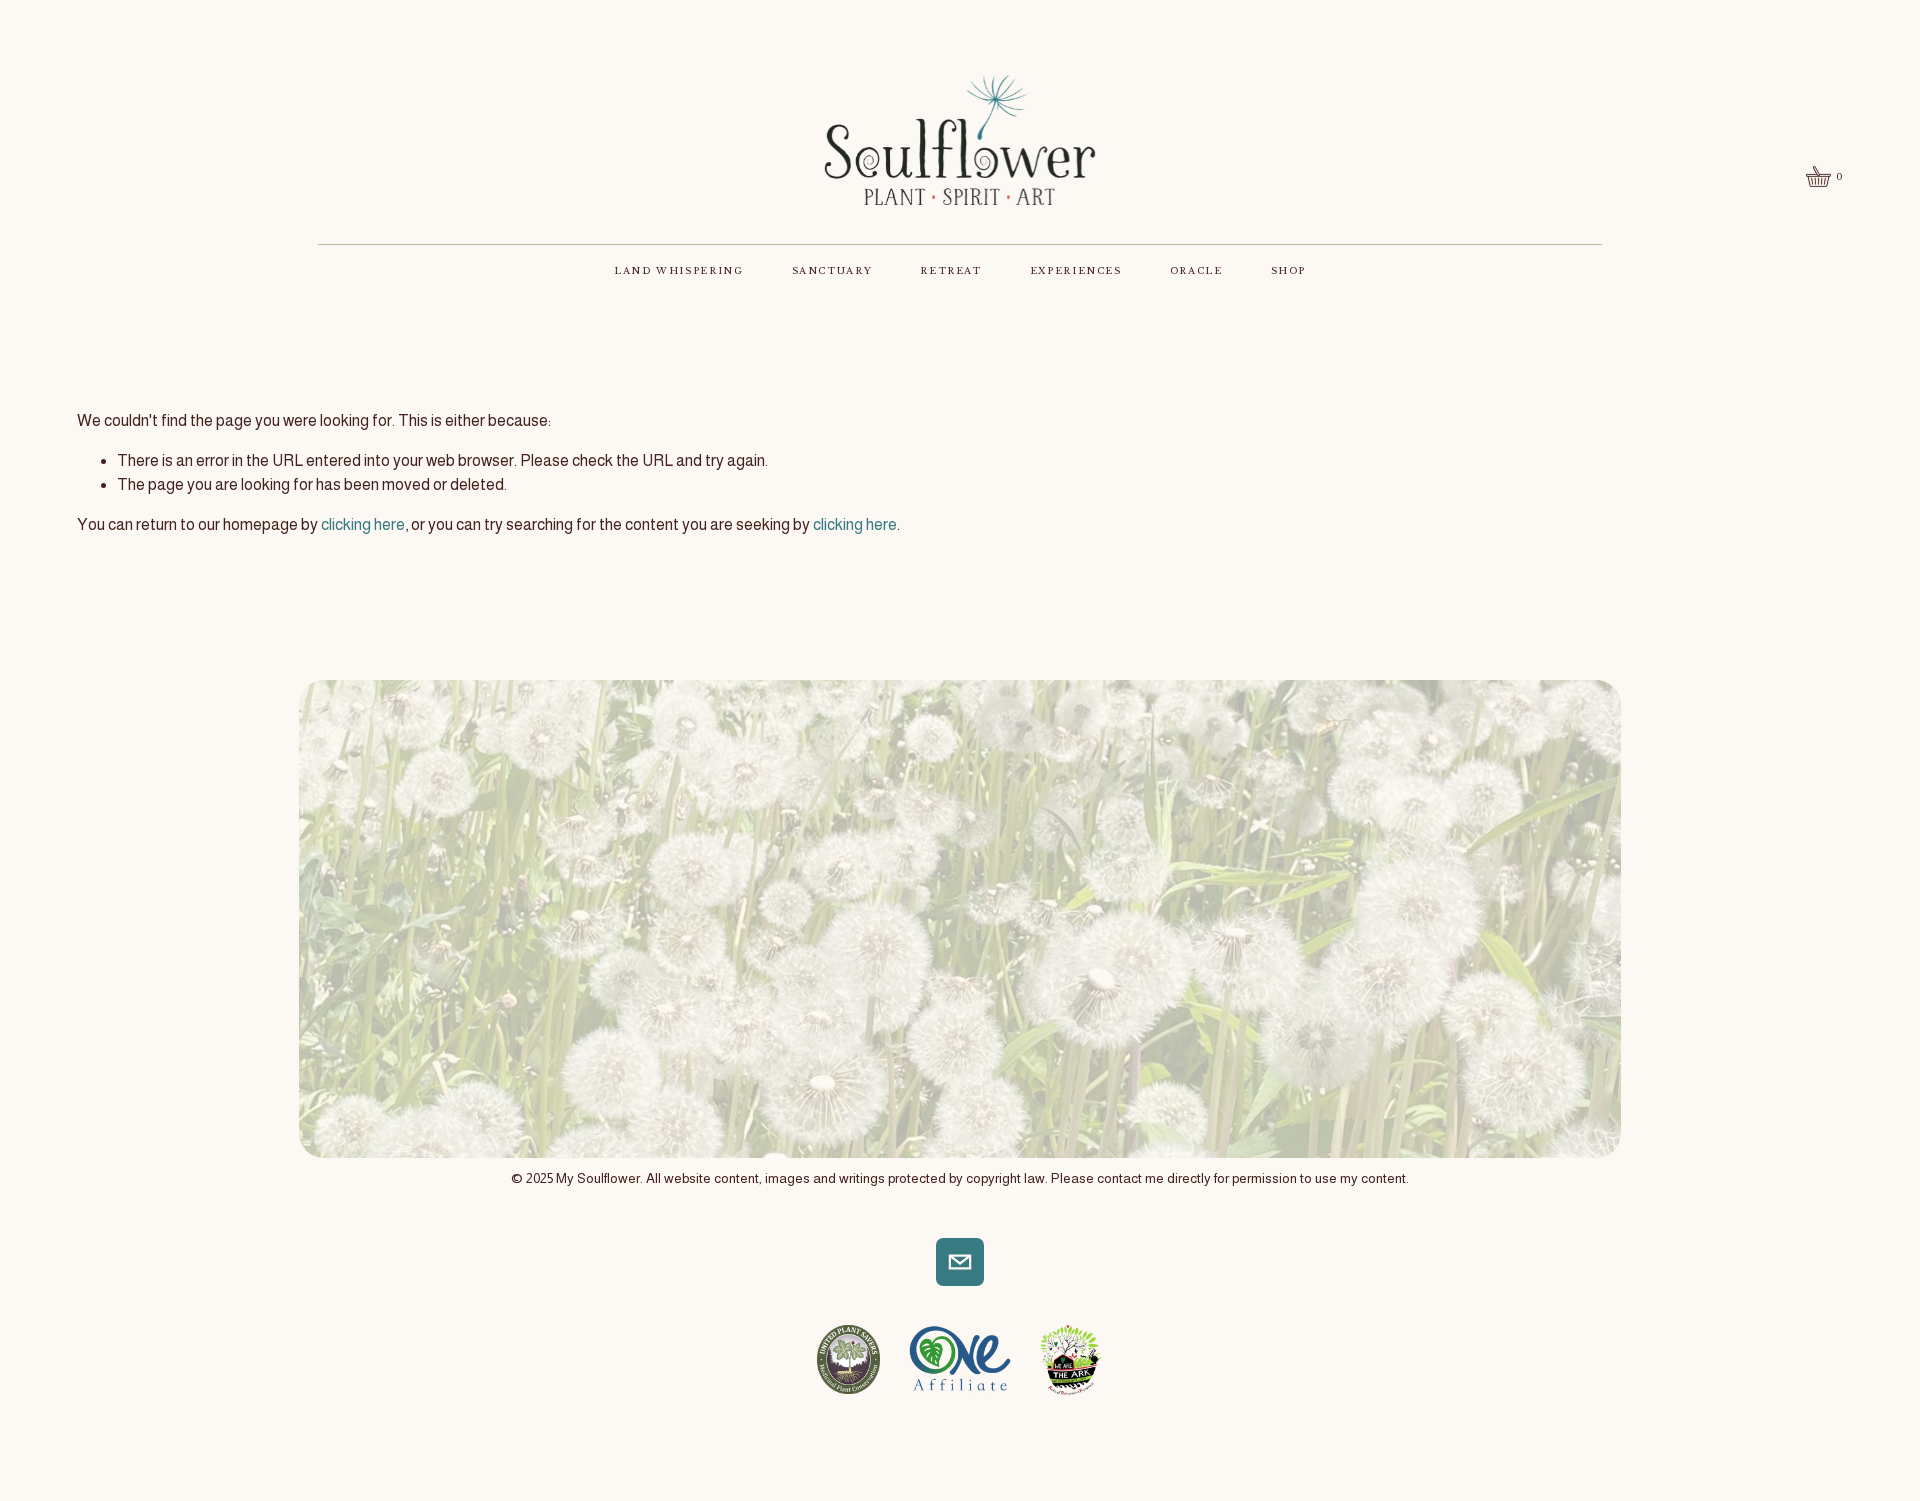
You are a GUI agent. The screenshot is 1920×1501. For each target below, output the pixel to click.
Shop (1289, 270)
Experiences (1076, 270)
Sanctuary (832, 270)
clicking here (363, 524)
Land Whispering (679, 270)
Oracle (1196, 270)
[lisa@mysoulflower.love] (960, 1262)
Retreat (950, 270)
